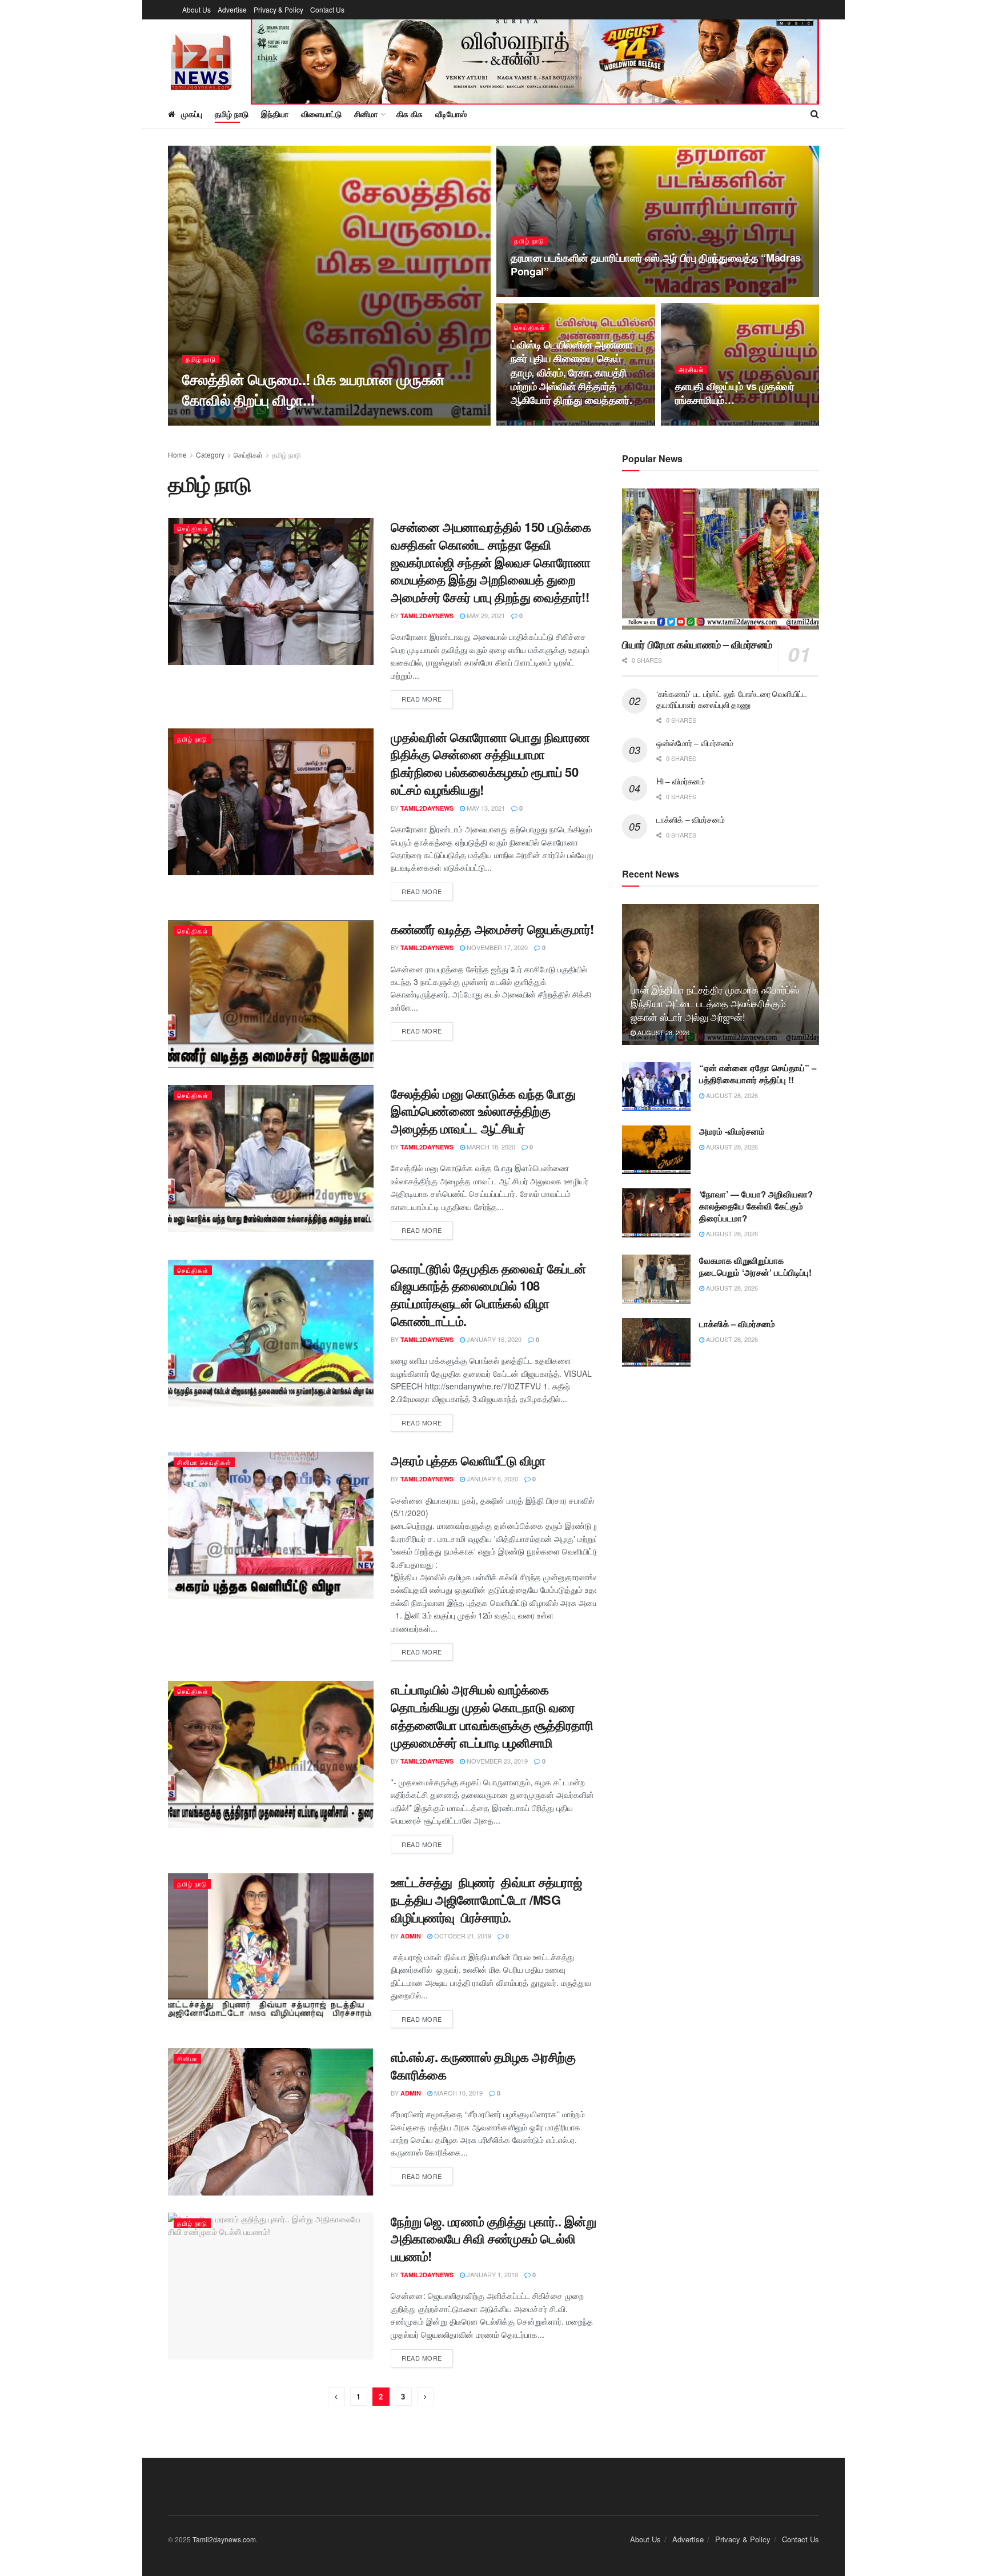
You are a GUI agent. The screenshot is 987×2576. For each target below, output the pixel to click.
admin (411, 1936)
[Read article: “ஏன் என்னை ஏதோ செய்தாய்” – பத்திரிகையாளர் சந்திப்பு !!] (656, 1087)
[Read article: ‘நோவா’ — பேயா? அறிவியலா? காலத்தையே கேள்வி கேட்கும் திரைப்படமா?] (656, 1213)
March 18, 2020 (490, 1147)
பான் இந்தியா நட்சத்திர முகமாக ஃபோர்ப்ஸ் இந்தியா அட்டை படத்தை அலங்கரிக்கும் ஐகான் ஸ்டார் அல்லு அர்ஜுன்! (715, 1003)
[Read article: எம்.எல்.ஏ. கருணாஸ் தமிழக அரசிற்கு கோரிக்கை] (271, 2122)
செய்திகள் (530, 328)
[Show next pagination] (426, 2397)
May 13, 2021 (485, 808)
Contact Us (327, 9)
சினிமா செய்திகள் (204, 1462)
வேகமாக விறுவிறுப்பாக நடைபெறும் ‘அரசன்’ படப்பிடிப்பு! (755, 1266)
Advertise (232, 9)
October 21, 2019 (462, 1936)
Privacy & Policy (278, 9)
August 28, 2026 (663, 1032)
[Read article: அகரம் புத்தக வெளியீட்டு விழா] (271, 1525)
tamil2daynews (427, 616)
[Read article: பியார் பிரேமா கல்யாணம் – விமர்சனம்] (721, 559)
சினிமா (187, 2058)
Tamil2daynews (218, 422)
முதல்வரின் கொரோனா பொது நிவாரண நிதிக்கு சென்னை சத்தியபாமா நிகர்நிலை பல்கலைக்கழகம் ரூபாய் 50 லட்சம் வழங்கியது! (490, 763)
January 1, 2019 (492, 2274)
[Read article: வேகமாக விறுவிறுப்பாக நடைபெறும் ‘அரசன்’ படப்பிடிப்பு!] (656, 1279)
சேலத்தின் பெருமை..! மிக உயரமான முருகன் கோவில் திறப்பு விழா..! (313, 389)
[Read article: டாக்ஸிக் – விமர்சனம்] (656, 1343)
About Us (196, 9)
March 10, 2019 (458, 2093)
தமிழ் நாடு (232, 114)
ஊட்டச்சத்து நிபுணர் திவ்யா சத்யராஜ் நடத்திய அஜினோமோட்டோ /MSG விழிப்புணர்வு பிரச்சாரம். (486, 1900)
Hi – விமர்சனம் (681, 781)
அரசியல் (691, 369)
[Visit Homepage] (201, 60)
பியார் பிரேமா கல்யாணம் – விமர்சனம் (697, 644)
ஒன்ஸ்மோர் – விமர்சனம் (695, 743)
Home (177, 454)
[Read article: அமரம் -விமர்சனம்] (656, 1150)
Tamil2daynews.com (224, 2539)
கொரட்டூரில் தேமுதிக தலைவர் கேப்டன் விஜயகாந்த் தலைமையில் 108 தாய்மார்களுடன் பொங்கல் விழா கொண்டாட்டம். (488, 1295)
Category (210, 454)
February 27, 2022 (546, 294)
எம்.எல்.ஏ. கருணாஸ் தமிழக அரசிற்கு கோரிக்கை (483, 2066)
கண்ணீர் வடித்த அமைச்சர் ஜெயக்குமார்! (492, 929)
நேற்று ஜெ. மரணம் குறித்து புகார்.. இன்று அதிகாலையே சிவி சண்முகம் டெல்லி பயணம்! (493, 2239)
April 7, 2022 (277, 422)
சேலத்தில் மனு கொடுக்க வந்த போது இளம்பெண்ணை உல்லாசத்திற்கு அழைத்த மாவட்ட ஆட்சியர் (483, 1111)
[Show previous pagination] (336, 2397)
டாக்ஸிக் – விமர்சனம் (690, 819)
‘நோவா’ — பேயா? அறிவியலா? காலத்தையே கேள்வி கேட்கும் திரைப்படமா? (756, 1206)
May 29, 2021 (485, 615)
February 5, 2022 (545, 422)
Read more (427, 698)
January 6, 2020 (492, 1479)
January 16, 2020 (493, 1339)
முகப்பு (192, 114)
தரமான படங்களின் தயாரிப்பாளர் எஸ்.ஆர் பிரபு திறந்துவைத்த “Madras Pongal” (656, 265)
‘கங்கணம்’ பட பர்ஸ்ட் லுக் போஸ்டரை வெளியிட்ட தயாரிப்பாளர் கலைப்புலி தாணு (732, 699)
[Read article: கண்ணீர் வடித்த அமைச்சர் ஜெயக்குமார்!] (271, 994)
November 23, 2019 (496, 1761)
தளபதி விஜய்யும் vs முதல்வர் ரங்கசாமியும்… (735, 393)
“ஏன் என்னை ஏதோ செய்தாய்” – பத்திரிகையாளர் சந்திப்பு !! (758, 1074)
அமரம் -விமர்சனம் (732, 1131)
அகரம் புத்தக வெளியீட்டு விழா (468, 1460)
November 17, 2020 (496, 947)
